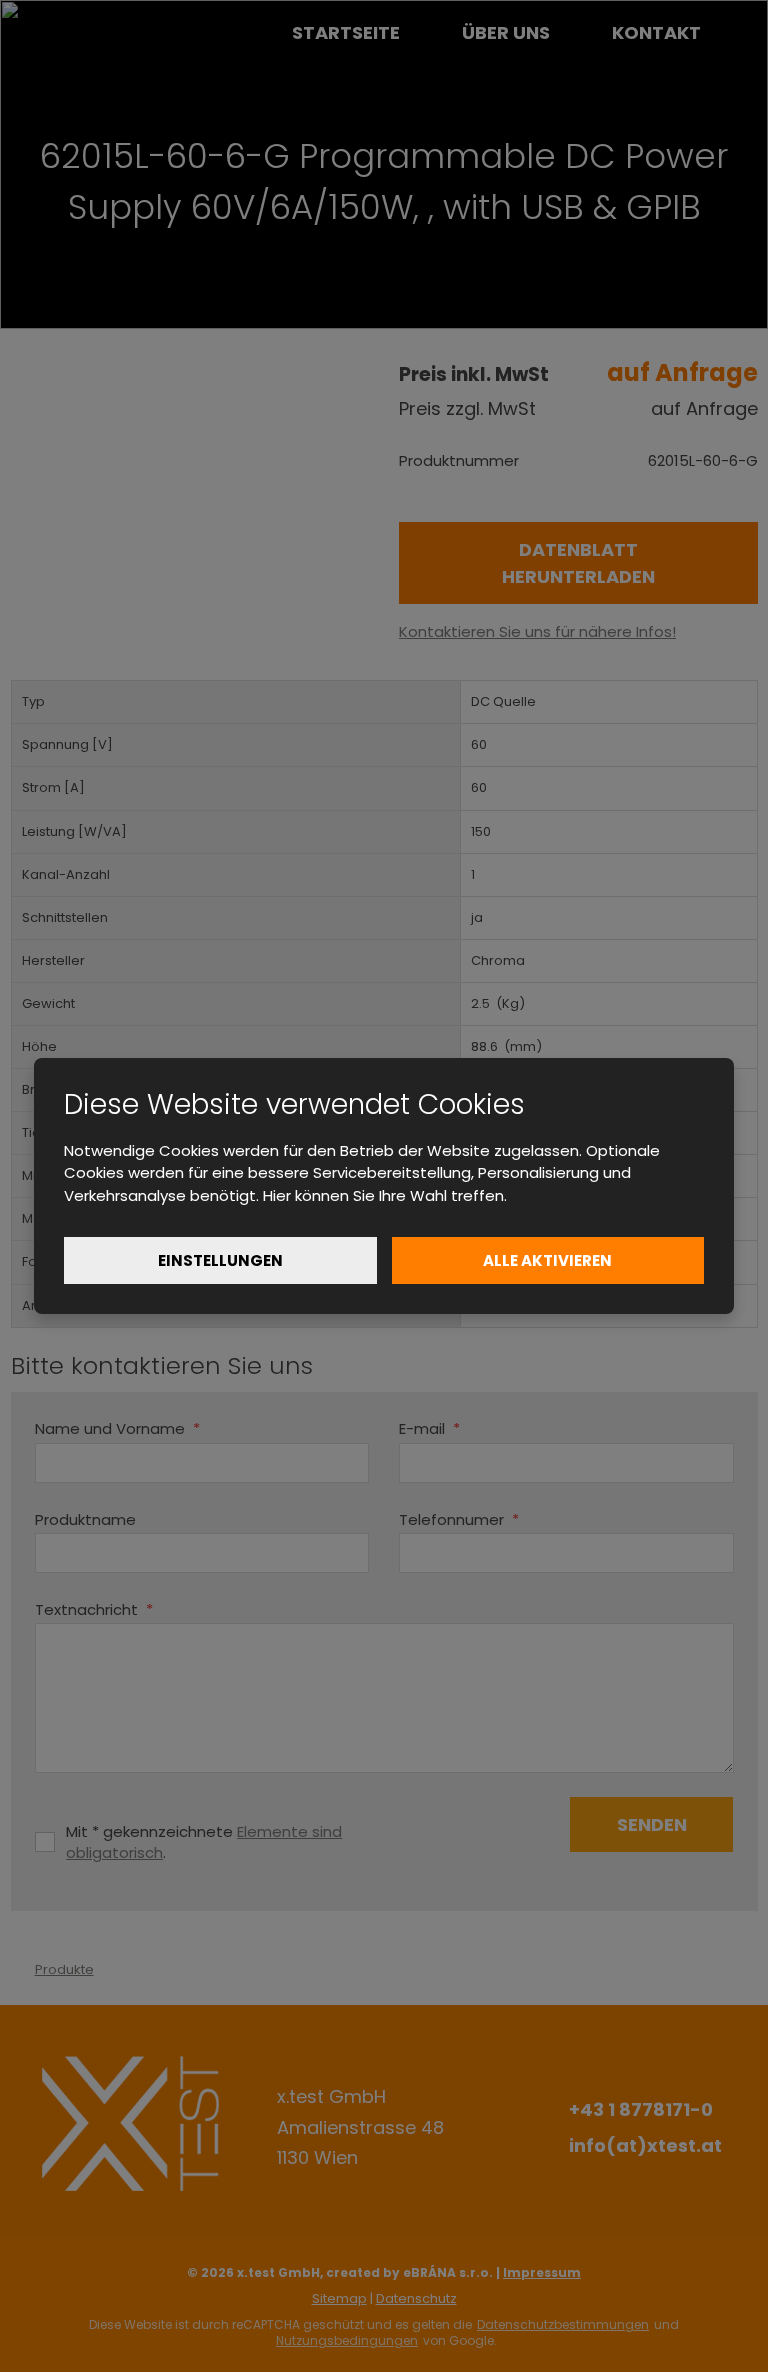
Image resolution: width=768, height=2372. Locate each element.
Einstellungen (220, 1260)
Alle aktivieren (547, 1260)
